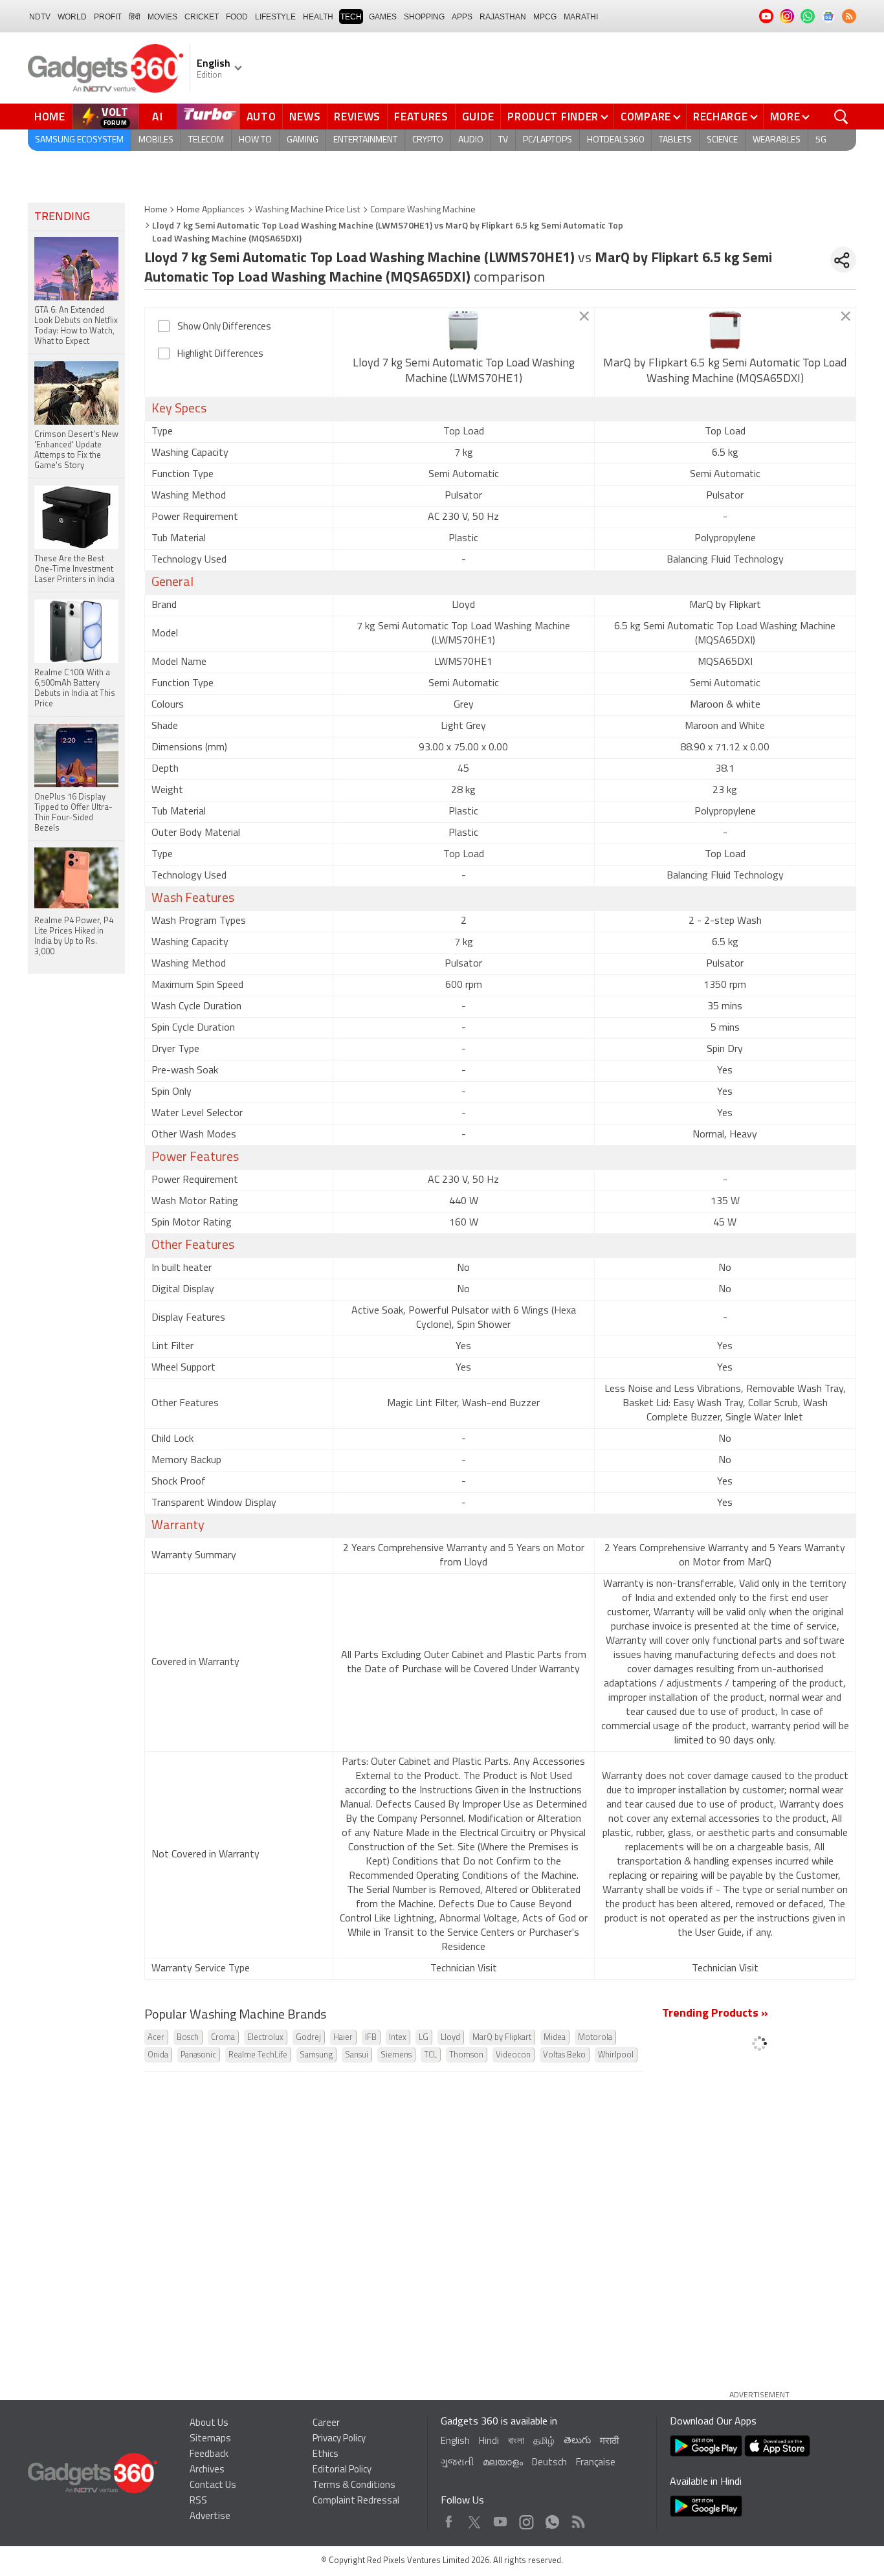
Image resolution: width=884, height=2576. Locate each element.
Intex (398, 2038)
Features (421, 117)
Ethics (326, 2455)
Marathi (581, 17)
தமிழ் (544, 2442)
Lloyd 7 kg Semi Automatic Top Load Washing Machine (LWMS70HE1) (464, 372)
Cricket (202, 17)
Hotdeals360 (615, 140)
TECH (351, 17)
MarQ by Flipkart (502, 2038)
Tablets (675, 140)
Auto (261, 117)
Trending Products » (715, 2014)
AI (158, 117)
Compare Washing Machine (423, 210)
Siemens (396, 2055)
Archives (207, 2470)
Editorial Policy (342, 2470)
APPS (462, 17)
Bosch (188, 2038)
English (455, 2442)
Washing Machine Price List (307, 210)
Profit (108, 17)
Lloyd (450, 2038)
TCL (430, 2055)
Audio (471, 140)
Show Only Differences (224, 327)
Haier (343, 2038)
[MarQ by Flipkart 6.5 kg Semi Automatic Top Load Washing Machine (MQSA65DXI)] (725, 330)
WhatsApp (552, 2519)
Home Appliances (211, 210)
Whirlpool (616, 2055)
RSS (198, 2501)
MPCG (545, 17)
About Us (209, 2424)
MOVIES (162, 17)
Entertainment (365, 140)
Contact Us (213, 2486)
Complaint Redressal (356, 2501)
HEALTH (318, 17)
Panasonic (198, 2055)
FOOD (237, 17)
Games (383, 17)
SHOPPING (424, 17)
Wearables (777, 140)
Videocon (513, 2055)
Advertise (210, 2517)
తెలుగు (577, 2441)
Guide (478, 117)
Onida (158, 2055)
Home (50, 117)
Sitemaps (210, 2439)
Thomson (466, 2055)
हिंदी (135, 17)
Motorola (595, 2038)
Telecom (206, 140)
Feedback (209, 2455)
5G (821, 140)
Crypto (428, 140)
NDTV (40, 17)
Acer (156, 2038)
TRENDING (62, 218)
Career (326, 2424)
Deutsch (549, 2463)
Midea (555, 2038)
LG (424, 2038)
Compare (646, 117)
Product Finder (553, 117)
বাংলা (516, 2442)
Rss (577, 2519)
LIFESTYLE (275, 17)
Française (596, 2463)
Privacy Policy (339, 2439)
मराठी (609, 2442)
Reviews (357, 117)
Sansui (357, 2055)
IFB (371, 2038)
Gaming (303, 140)
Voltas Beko (564, 2055)
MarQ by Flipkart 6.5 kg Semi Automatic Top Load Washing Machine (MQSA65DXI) (725, 372)
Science (722, 140)
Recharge (721, 117)
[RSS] (849, 16)
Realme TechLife (258, 2055)
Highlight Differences (220, 354)
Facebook (449, 2519)
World (72, 17)
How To (255, 140)
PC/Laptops (547, 140)
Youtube (501, 2519)
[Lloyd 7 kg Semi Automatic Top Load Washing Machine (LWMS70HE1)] (464, 330)
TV (503, 140)
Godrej (308, 2038)
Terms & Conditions (354, 2486)
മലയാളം (503, 2463)
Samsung (316, 2055)
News (305, 117)
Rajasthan (503, 17)
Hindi (489, 2442)
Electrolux (265, 2038)
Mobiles (156, 140)
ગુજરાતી (457, 2463)
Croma (223, 2038)
